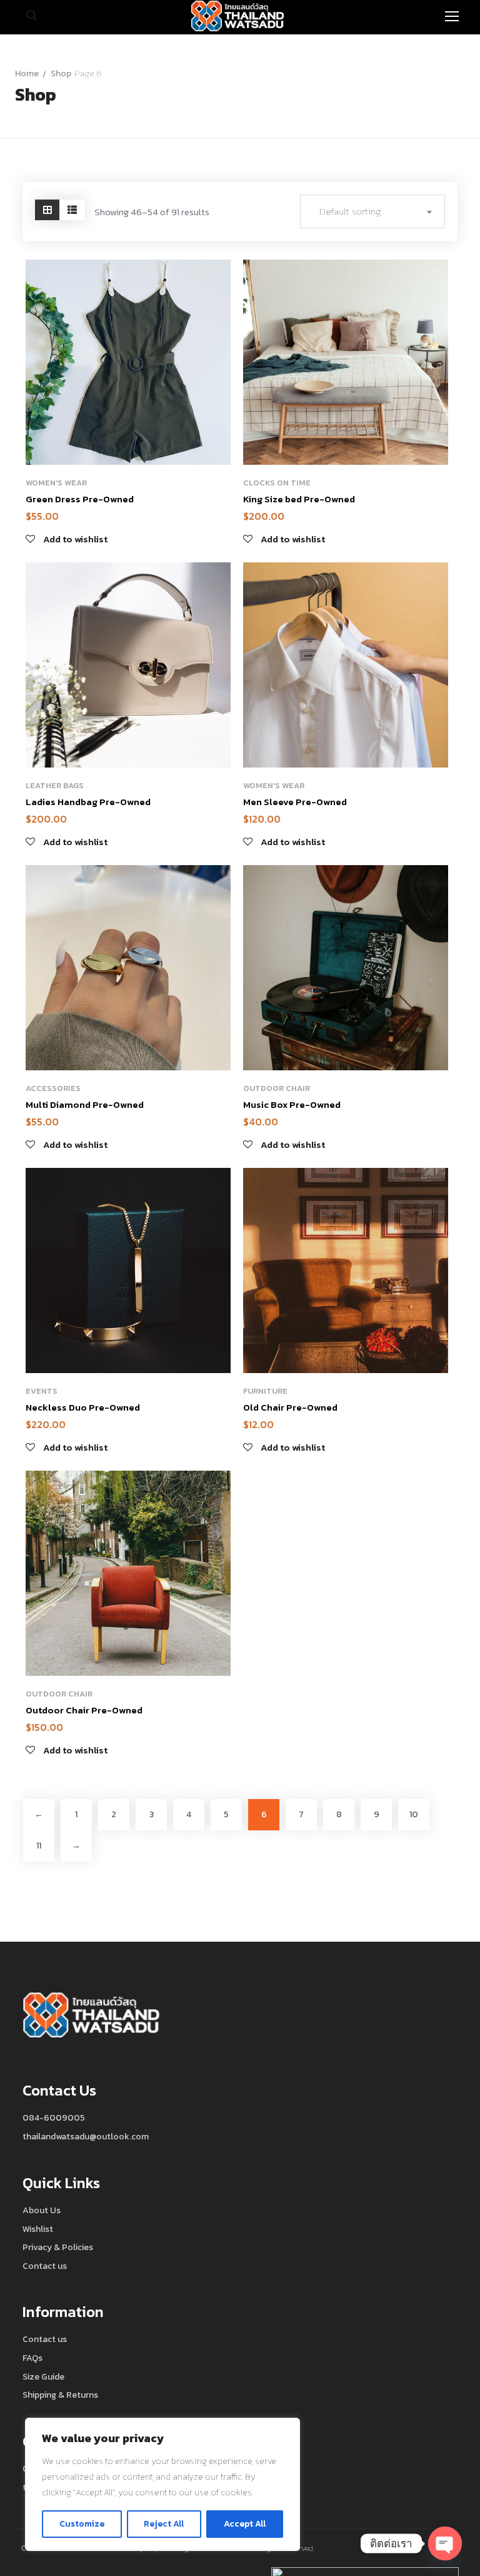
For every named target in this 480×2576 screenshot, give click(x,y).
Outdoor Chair (277, 1088)
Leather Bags (55, 785)
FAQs (32, 2358)
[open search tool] (32, 16)
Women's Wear (56, 483)
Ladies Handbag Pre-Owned (88, 802)
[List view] (72, 210)
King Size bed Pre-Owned (299, 499)
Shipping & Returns (60, 2395)
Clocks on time (277, 483)
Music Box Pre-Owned (292, 1104)
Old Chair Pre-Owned (290, 1407)
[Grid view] (47, 210)
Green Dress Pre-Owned (80, 499)
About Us (42, 2210)
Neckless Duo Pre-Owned (83, 1407)
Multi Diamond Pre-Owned (85, 1104)
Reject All (164, 2524)
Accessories (53, 1088)
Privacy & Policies (58, 2247)
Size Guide (43, 2377)
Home (27, 74)
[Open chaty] (445, 2543)
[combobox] (372, 211)
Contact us (45, 2266)
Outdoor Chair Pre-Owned (84, 1710)
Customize (82, 2524)
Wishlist (38, 2229)
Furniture (265, 1391)
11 (39, 1846)
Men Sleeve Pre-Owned (295, 802)
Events (42, 1391)
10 (414, 1814)
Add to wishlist (213, 280)
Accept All (245, 2524)
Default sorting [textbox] (350, 211)
